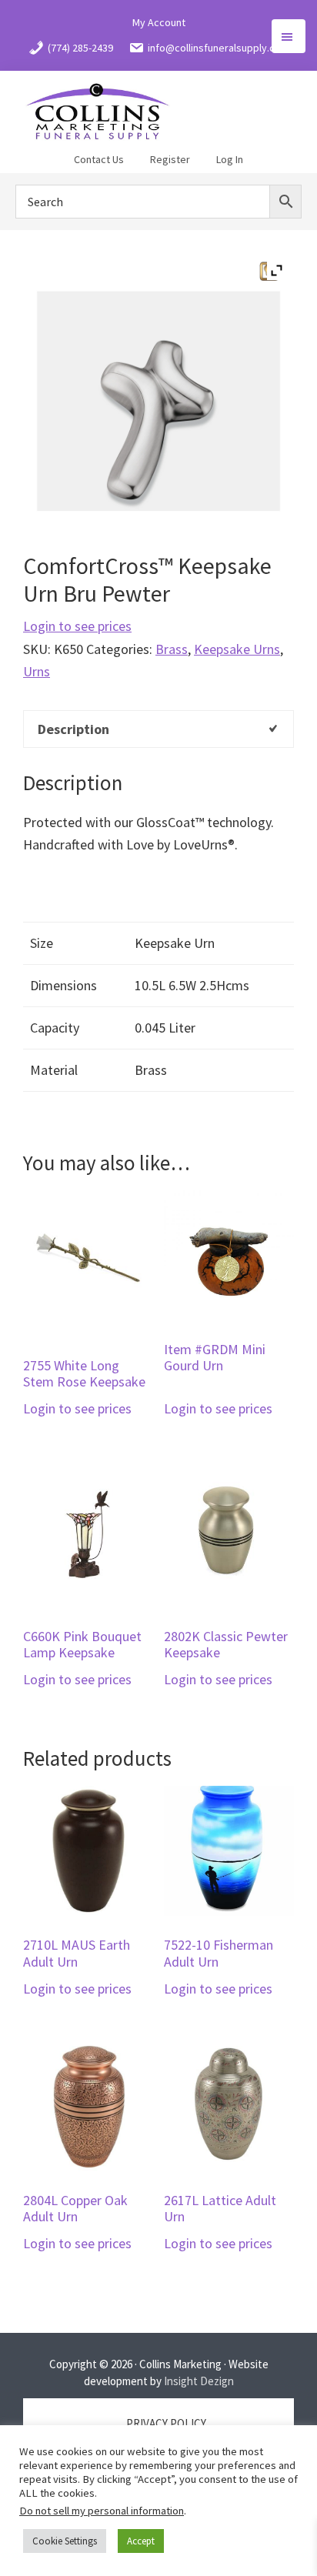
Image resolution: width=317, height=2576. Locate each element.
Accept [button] (141, 2541)
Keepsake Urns (237, 649)
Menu (289, 36)
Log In (230, 159)
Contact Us (99, 159)
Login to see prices (77, 626)
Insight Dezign (199, 2381)
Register (170, 159)
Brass (172, 649)
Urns (37, 671)
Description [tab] (73, 729)
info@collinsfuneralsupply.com (219, 48)
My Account (159, 22)
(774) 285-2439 (80, 48)
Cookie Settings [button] (65, 2541)
